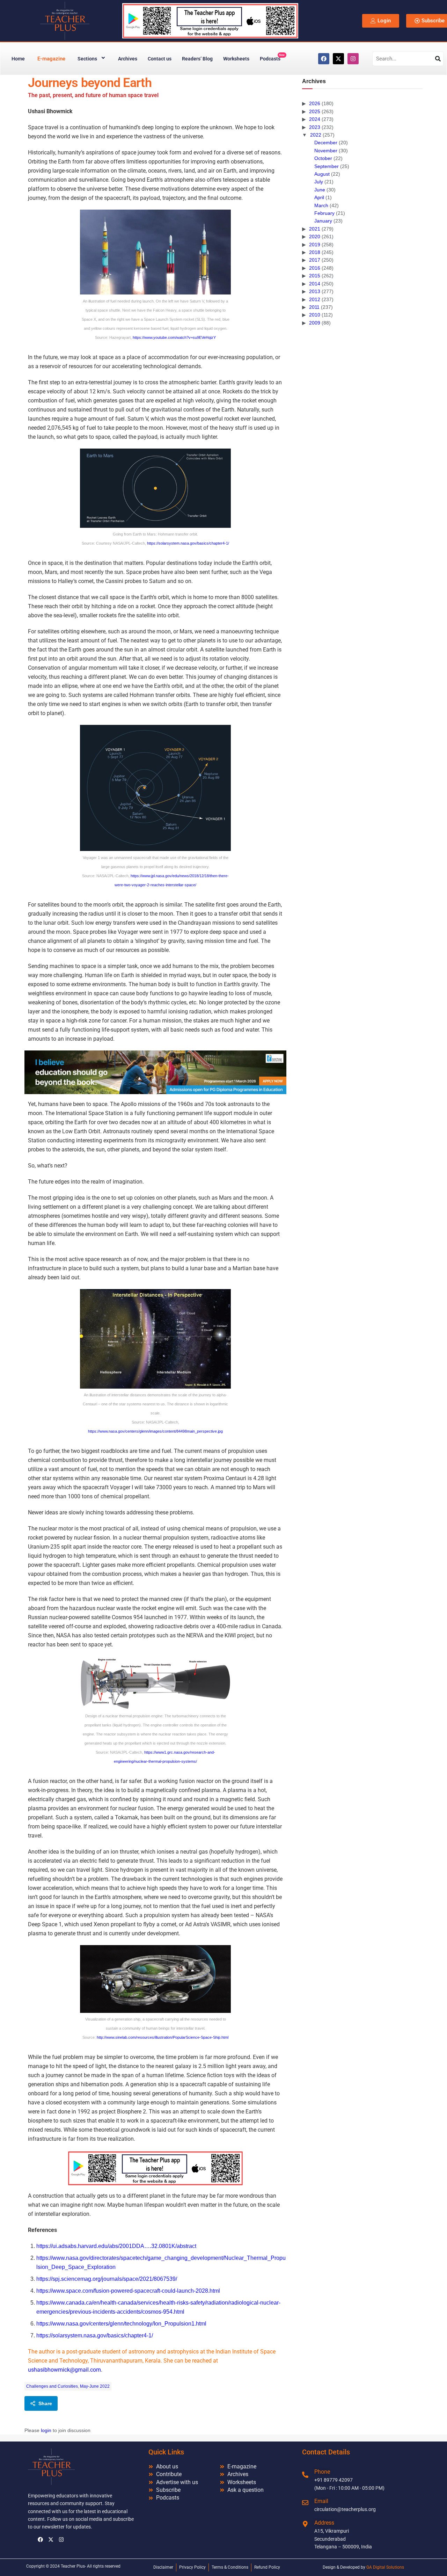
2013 (315, 291)
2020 (315, 237)
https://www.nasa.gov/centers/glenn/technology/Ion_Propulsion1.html (121, 2324)
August (322, 174)
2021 (315, 229)
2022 (316, 135)
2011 (314, 307)
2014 (315, 284)
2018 (315, 252)
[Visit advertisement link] (155, 1072)
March (321, 205)
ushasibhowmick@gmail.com (64, 2370)
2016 (315, 268)
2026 (315, 103)
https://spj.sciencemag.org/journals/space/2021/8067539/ (107, 2279)
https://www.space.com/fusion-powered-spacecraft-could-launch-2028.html (128, 2291)
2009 (315, 323)
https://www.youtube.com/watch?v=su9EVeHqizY (174, 337)
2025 (315, 111)
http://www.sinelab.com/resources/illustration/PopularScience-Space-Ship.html (163, 2037)
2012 (315, 299)
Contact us (160, 59)
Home (18, 59)
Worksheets (236, 59)
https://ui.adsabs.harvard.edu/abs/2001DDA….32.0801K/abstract (116, 2246)
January (323, 221)
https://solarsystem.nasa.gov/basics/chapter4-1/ (188, 543)
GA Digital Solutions (385, 2567)
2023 (315, 127)
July (319, 182)
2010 (315, 315)
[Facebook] (324, 59)
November (326, 151)
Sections (87, 59)
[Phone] (305, 2475)
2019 (315, 245)
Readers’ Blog (197, 59)
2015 (315, 276)
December (326, 143)
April (319, 197)
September (327, 166)
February (324, 213)
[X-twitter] (338, 59)
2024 (315, 119)
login (46, 2430)
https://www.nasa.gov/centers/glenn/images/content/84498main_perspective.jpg (155, 1431)
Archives (128, 59)
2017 (315, 260)
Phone (322, 2472)
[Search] (438, 59)
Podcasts (272, 57)
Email (321, 2501)
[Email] (305, 2503)
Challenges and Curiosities (52, 2386)
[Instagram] (353, 59)
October (323, 158)
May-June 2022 (95, 2386)
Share (45, 2403)
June (320, 190)
